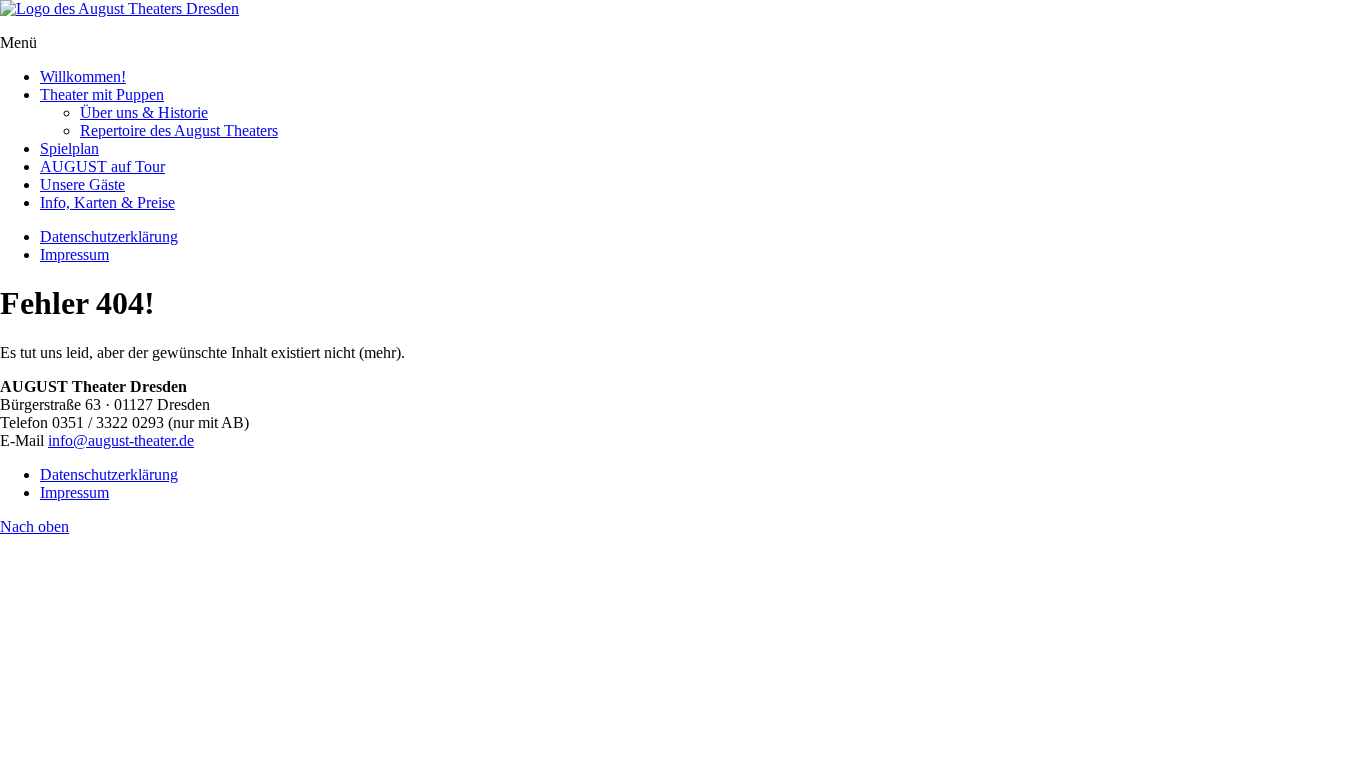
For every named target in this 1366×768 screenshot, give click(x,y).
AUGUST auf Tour (102, 166)
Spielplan (69, 148)
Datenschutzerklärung (109, 236)
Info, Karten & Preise (107, 202)
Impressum (74, 254)
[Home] (119, 8)
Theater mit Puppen (102, 94)
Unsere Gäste (82, 184)
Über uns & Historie (144, 112)
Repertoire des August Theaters (179, 130)
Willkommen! (83, 76)
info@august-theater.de (121, 440)
